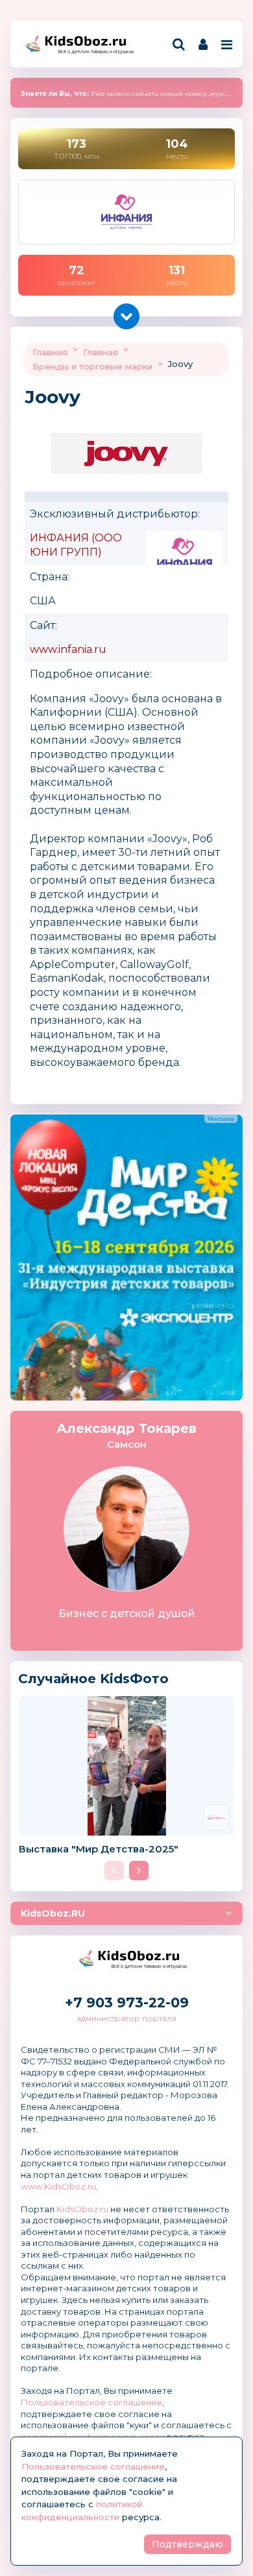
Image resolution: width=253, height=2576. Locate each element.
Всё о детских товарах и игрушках (92, 52)
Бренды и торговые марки (92, 366)
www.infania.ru (68, 649)
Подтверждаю (187, 2544)
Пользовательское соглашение (91, 2402)
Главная (50, 352)
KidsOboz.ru (82, 2209)
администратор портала (126, 2018)
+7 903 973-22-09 (127, 2003)
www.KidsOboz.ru (58, 2186)
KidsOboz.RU (53, 1913)
